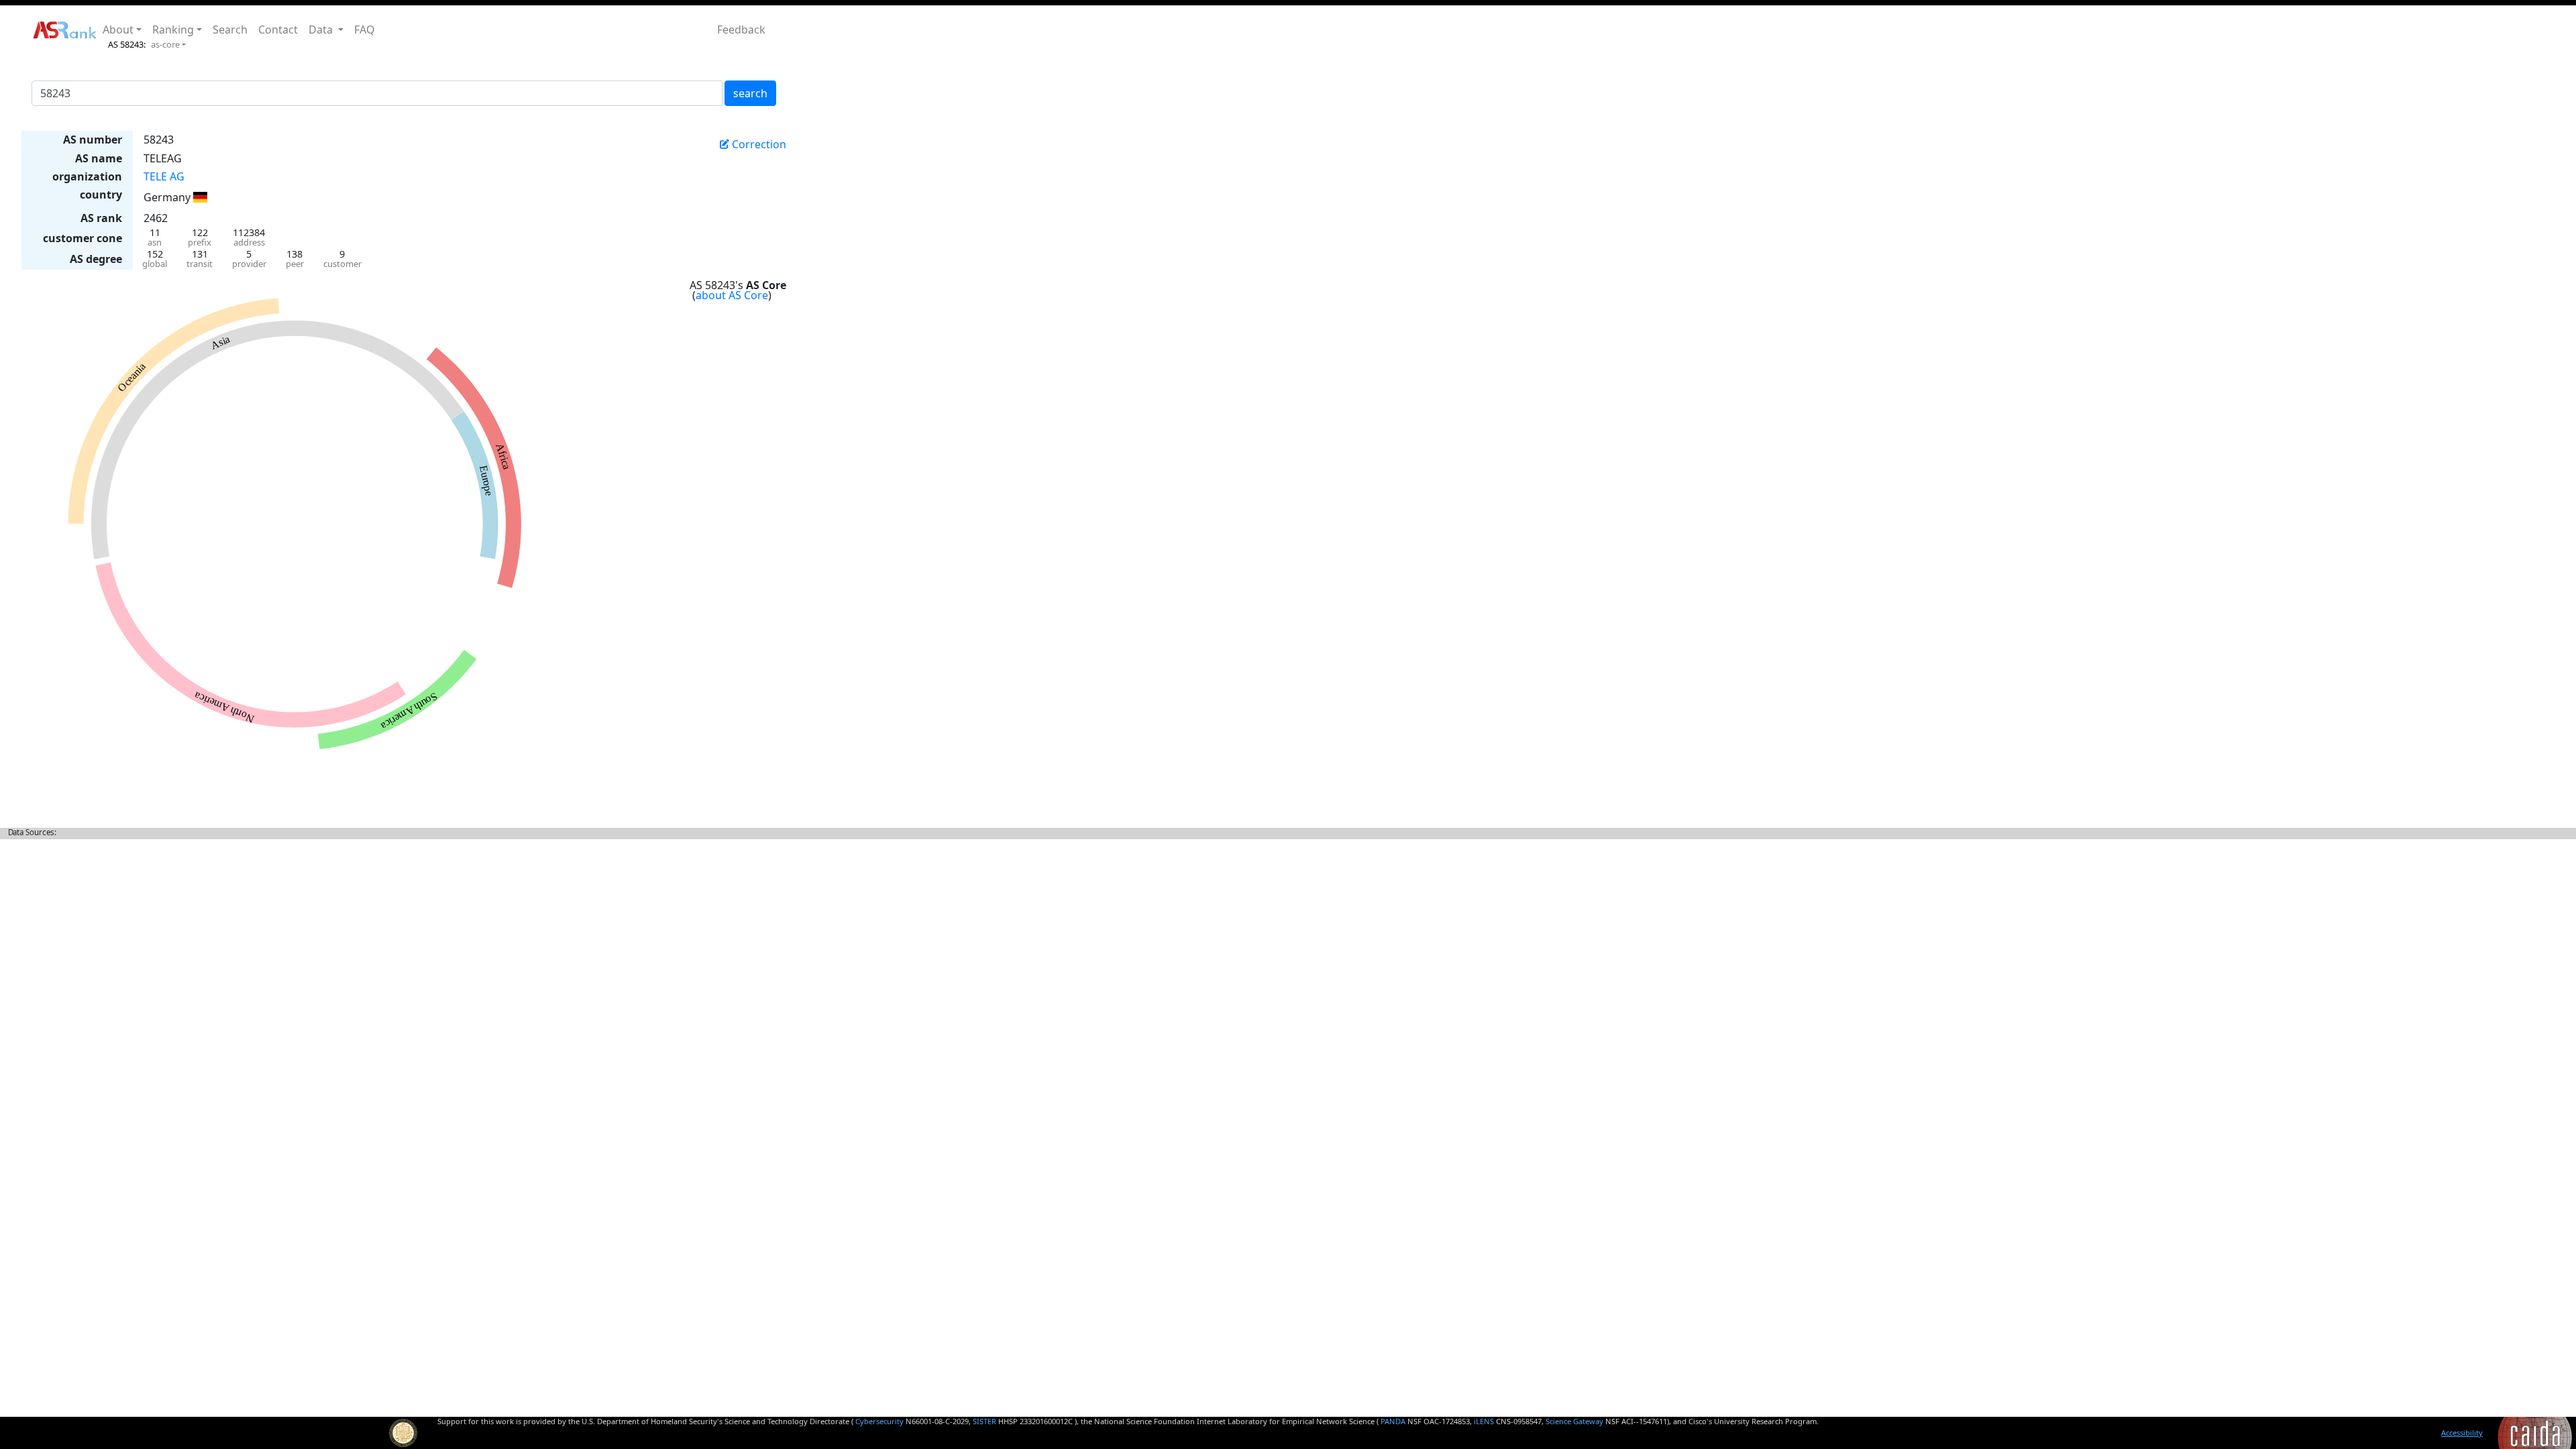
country (101, 195)
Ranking (173, 30)
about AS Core (732, 295)
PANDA (1393, 1421)
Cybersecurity (879, 1421)
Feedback (741, 30)
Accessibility (2462, 1433)
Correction (758, 144)
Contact (278, 30)
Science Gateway (1574, 1421)
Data (322, 30)
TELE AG (164, 176)
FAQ (365, 30)
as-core (165, 44)
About (118, 30)
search (750, 93)
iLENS (1484, 1421)
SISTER (984, 1421)
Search (230, 30)
